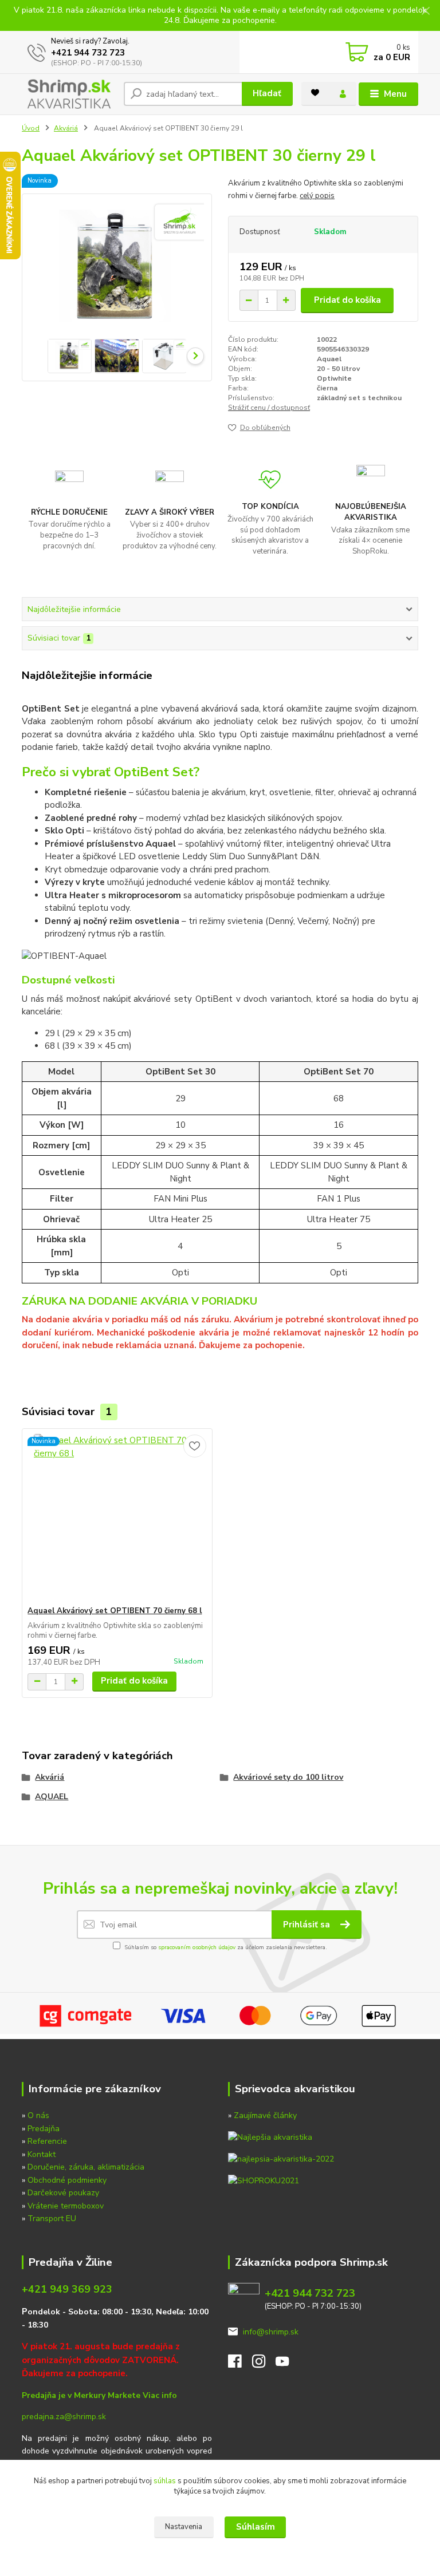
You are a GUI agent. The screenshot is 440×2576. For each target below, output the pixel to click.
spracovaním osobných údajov (197, 1947)
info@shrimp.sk (271, 2332)
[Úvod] (68, 94)
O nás (38, 2115)
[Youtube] (288, 2364)
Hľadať (267, 93)
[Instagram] (264, 2364)
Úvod (31, 128)
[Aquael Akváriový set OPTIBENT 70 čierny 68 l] (117, 1517)
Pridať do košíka (347, 300)
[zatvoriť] (426, 11)
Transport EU (52, 2219)
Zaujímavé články (265, 2115)
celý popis (317, 196)
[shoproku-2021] (264, 2180)
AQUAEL (52, 1797)
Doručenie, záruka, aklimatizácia (86, 2167)
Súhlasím (256, 2527)
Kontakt (42, 2154)
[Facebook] (240, 2364)
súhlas (165, 2481)
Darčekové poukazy (63, 2193)
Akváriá (66, 128)
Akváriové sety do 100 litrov (288, 1777)
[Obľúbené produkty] (315, 93)
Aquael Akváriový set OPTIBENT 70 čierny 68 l (115, 1611)
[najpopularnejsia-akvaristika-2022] (281, 2158)
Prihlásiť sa (308, 1925)
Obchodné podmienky (67, 2180)
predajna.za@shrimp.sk (64, 2417)
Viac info (160, 2395)
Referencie (47, 2141)
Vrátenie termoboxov (66, 2206)
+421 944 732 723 (88, 53)
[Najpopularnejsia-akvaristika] (270, 2137)
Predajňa (44, 2129)
